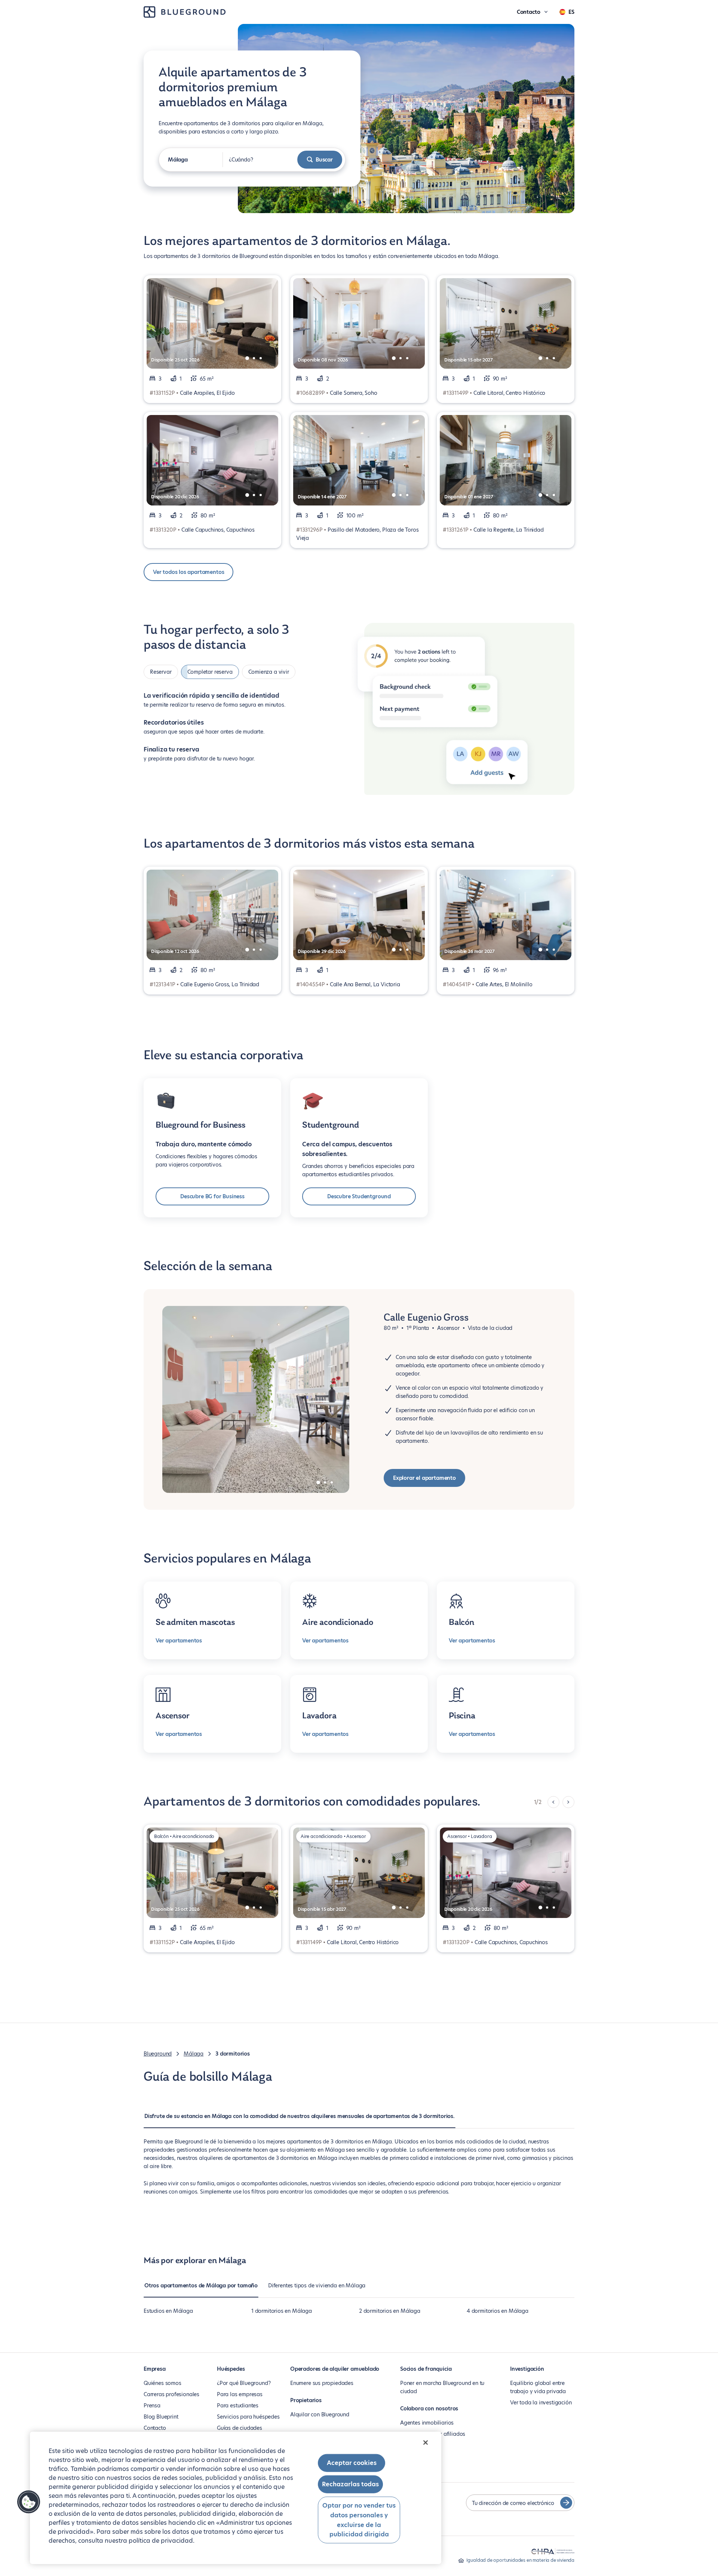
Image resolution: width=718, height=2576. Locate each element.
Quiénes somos (162, 2383)
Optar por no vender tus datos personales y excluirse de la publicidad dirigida (359, 2520)
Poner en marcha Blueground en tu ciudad (442, 2387)
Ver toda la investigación (541, 2403)
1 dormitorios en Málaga (282, 2311)
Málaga (194, 2054)
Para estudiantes (238, 2406)
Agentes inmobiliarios (427, 2423)
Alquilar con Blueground (320, 2414)
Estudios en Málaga (168, 2311)
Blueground (158, 2054)
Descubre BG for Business (212, 1196)
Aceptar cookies (352, 2463)
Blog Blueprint (161, 2417)
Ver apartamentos (179, 1641)
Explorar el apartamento (424, 1478)
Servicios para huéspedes (248, 2417)
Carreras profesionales (171, 2394)
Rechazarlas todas (350, 2484)
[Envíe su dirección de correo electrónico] (566, 2503)
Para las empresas (240, 2394)
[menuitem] (300, 2120)
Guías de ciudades (240, 2428)
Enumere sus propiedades (322, 2383)
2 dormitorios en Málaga (390, 2311)
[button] (29, 2502)
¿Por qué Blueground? (244, 2383)
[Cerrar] (426, 2443)
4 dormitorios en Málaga (498, 2311)
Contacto (155, 2428)
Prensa (152, 2406)
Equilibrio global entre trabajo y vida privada (538, 2387)
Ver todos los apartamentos (188, 572)
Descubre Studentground (359, 1196)
